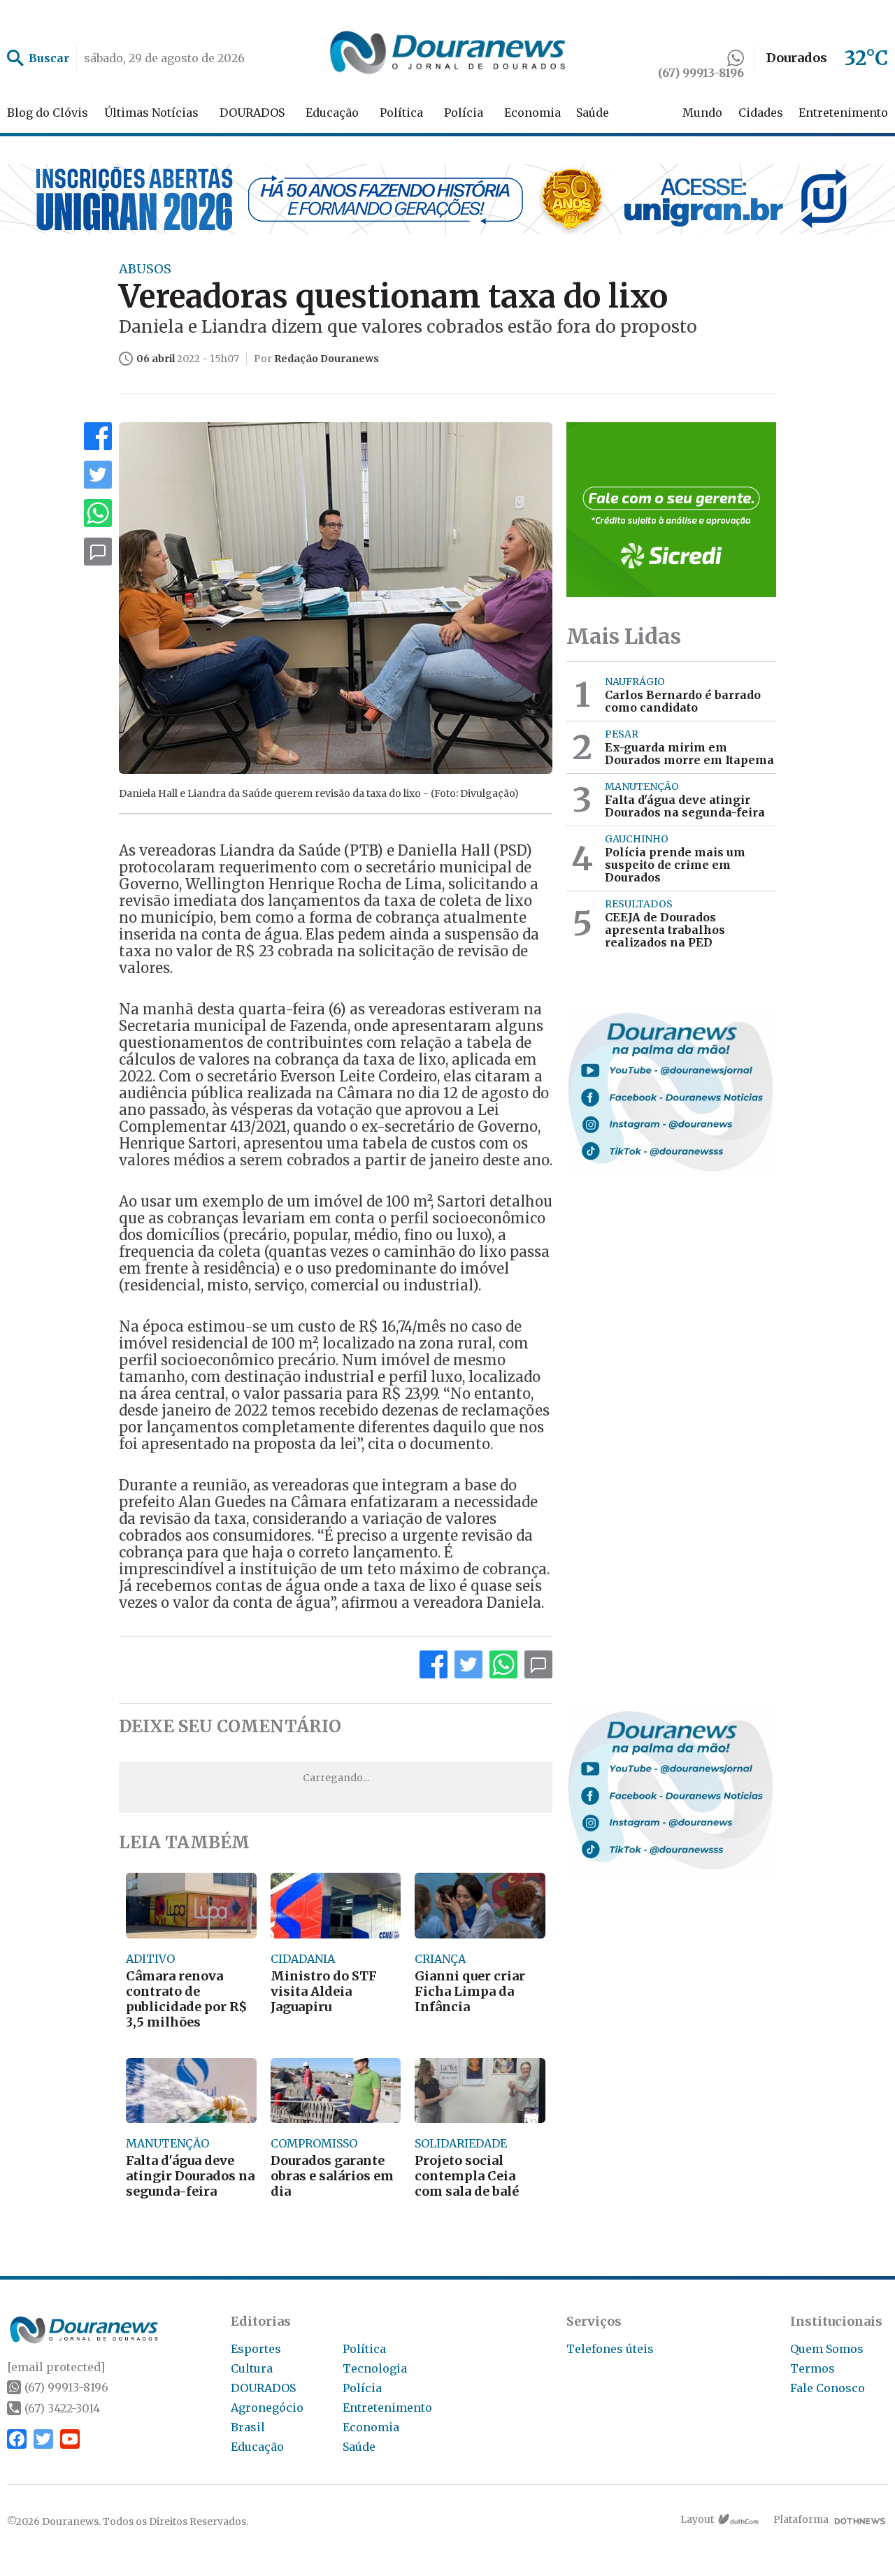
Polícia (464, 113)
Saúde (593, 113)
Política (401, 113)
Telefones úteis (610, 2349)
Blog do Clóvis (48, 113)
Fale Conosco (828, 2388)
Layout (697, 2519)
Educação (332, 113)
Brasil (248, 2427)
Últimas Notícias (151, 113)
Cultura (252, 2368)
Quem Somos (827, 2349)
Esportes (256, 2349)
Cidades (761, 113)
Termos (812, 2368)
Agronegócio (267, 2408)
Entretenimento (843, 113)
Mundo (702, 113)
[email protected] (56, 2367)
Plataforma (801, 2519)
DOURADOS (252, 113)
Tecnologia (375, 2368)
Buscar (49, 58)
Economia (532, 113)
